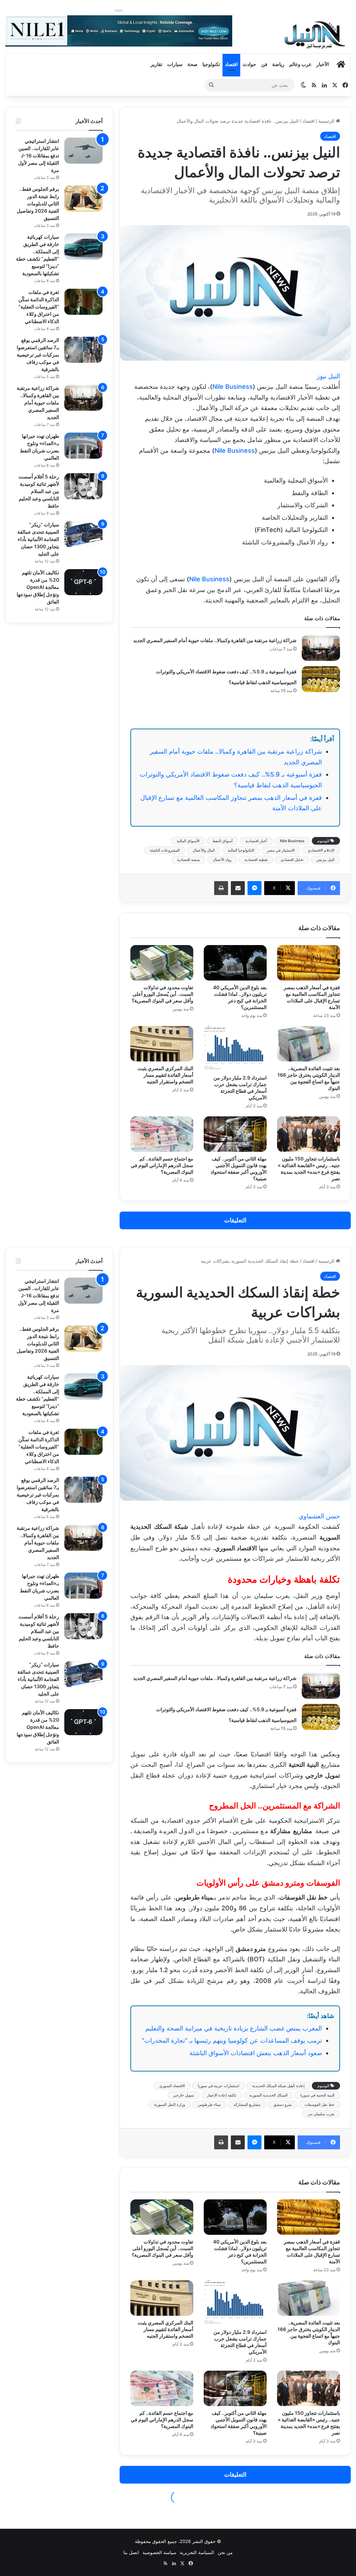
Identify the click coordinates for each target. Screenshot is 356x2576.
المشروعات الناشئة (165, 850)
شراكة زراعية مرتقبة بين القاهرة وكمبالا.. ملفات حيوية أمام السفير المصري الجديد (215, 640)
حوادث (249, 64)
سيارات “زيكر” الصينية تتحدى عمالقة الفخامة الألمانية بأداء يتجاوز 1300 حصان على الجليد (38, 539)
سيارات (175, 64)
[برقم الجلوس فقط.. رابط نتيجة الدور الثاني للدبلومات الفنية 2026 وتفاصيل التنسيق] (83, 199)
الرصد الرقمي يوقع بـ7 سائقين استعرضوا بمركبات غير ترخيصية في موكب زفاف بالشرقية (38, 355)
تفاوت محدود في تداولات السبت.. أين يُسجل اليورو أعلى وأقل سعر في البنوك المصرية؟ (163, 994)
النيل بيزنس (325, 860)
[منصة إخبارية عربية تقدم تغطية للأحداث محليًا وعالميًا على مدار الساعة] (315, 35)
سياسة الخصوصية (159, 2552)
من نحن (225, 2552)
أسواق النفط (222, 841)
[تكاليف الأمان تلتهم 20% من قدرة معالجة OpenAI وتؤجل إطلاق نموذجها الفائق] (83, 582)
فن (264, 64)
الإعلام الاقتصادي (321, 850)
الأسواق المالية (188, 841)
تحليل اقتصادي (292, 860)
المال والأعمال (204, 850)
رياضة (278, 64)
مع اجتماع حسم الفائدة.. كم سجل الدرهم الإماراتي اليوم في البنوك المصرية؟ (162, 1165)
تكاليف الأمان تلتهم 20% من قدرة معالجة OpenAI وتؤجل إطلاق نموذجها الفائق (38, 587)
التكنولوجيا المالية (241, 850)
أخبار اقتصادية (256, 841)
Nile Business (233, 387)
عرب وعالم (300, 64)
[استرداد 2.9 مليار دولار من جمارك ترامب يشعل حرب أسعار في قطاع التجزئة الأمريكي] (235, 1048)
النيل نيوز (328, 376)
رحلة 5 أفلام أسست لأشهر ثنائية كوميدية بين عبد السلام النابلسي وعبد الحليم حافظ (39, 491)
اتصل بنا (131, 2552)
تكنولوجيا (211, 64)
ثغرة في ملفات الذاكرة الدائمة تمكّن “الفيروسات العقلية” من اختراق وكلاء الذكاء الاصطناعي (39, 307)
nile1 (119, 10)
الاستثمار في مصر (281, 850)
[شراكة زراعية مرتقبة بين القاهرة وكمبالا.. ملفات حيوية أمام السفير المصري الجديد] (321, 648)
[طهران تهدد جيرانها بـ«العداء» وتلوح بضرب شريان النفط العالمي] (83, 446)
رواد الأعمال (222, 860)
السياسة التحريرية (197, 2552)
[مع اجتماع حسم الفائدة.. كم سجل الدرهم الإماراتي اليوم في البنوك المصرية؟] (162, 1134)
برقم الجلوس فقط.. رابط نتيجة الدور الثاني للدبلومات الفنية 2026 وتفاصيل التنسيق (38, 203)
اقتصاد (231, 64)
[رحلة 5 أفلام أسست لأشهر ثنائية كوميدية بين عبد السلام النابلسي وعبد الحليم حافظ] (83, 486)
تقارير (156, 64)
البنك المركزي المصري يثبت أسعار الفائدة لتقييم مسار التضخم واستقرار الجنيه (165, 1075)
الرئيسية (327, 121)
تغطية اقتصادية (256, 860)
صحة (192, 64)
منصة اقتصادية (188, 860)
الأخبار (323, 64)
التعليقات (235, 1220)
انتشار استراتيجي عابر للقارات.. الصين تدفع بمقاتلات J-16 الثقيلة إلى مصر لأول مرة (39, 155)
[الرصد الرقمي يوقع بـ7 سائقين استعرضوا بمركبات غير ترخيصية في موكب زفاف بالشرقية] (83, 350)
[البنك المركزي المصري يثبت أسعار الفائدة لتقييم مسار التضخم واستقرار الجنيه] (162, 1044)
